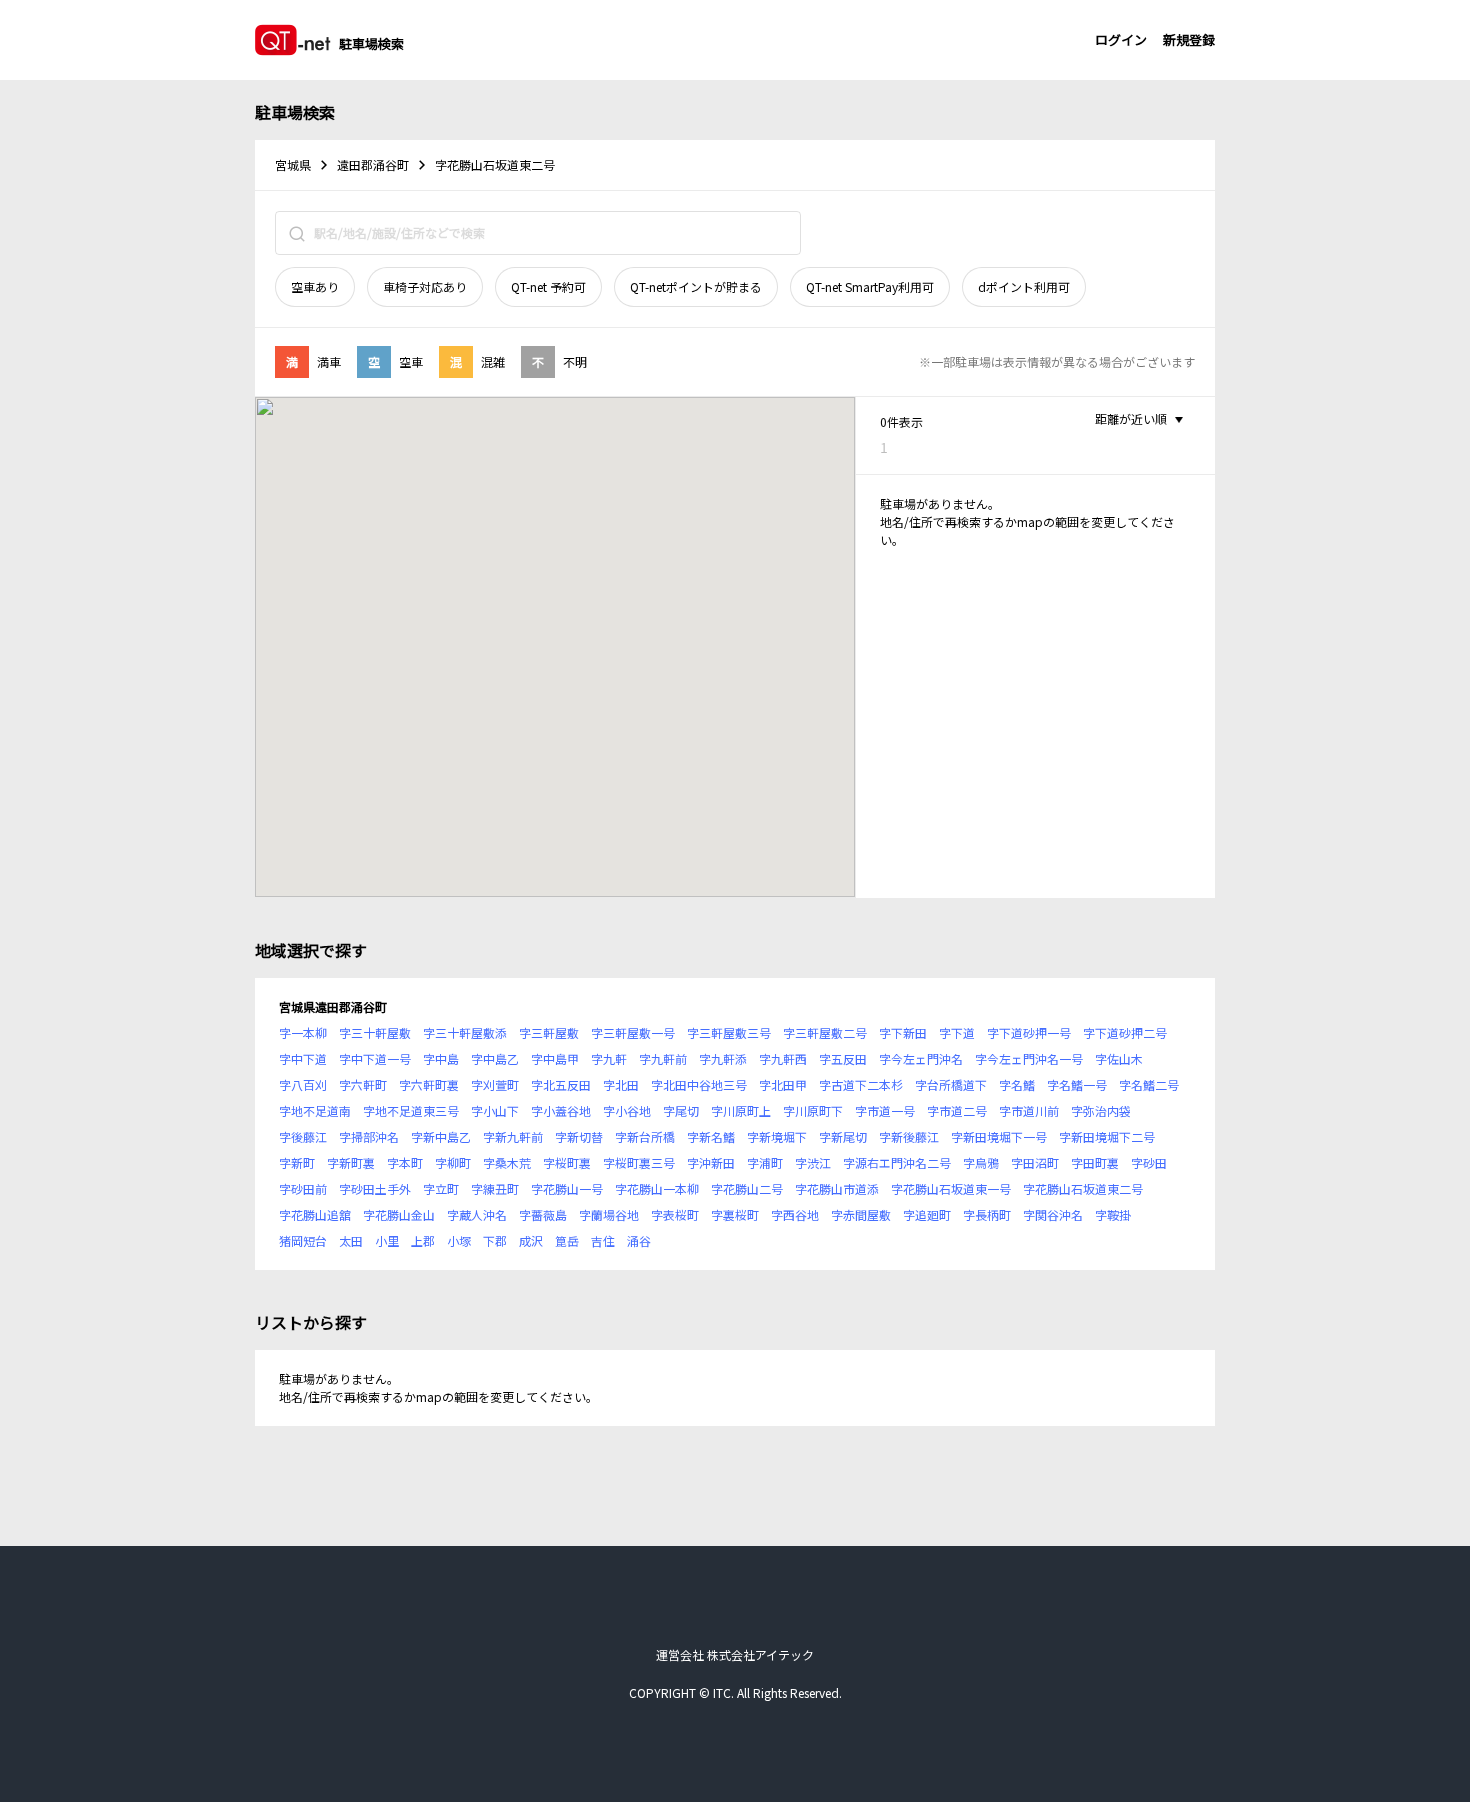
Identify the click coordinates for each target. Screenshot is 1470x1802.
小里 (387, 1240)
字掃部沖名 (369, 1136)
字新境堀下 (777, 1136)
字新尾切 (843, 1136)
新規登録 (1189, 39)
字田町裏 (1095, 1162)
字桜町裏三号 (639, 1162)
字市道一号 (885, 1110)
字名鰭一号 (1077, 1084)
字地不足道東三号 (411, 1110)
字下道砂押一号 (1029, 1032)
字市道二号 (957, 1110)
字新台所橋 (645, 1136)
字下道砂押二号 (1125, 1032)
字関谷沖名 (1053, 1214)
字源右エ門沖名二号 (897, 1162)
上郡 (423, 1240)
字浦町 (765, 1162)
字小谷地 (627, 1110)
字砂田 (1149, 1162)
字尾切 (681, 1110)
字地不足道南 (315, 1110)
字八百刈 (303, 1084)
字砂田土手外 (375, 1188)
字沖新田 (711, 1162)
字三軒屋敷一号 (633, 1032)
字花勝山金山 (399, 1214)
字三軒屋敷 (549, 1032)
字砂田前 (303, 1188)
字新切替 (579, 1136)
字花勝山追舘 (315, 1214)
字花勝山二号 (747, 1188)
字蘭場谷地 (609, 1214)
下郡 (495, 1240)
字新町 (297, 1162)
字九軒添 (723, 1058)
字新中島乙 (441, 1136)
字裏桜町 (735, 1214)
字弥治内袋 (1101, 1110)
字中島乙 (495, 1058)
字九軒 (609, 1058)
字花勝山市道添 (837, 1188)
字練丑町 (495, 1188)
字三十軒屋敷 (375, 1032)
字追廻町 (927, 1214)
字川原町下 (813, 1110)
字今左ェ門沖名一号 (1029, 1058)
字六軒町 (363, 1084)
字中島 (441, 1058)
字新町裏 (351, 1162)
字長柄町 (987, 1214)
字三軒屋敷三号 (729, 1032)
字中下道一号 (375, 1058)
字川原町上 (741, 1110)
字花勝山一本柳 (657, 1188)
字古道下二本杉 (861, 1084)
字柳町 (453, 1162)
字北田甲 (783, 1084)
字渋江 (813, 1162)
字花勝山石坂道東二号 (1083, 1188)
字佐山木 (1119, 1058)
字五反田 (843, 1058)
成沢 (531, 1240)
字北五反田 (561, 1084)
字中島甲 (555, 1058)
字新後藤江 (909, 1136)
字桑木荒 (507, 1162)
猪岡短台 (303, 1240)
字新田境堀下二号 (1107, 1136)
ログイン (1121, 39)
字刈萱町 (495, 1084)
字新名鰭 (711, 1136)
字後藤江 (303, 1136)
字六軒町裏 (429, 1084)
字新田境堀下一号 (999, 1136)
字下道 (957, 1032)
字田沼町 (1035, 1162)
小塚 (459, 1240)
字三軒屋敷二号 (825, 1032)
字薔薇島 (543, 1214)
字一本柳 (303, 1032)
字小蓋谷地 (561, 1110)
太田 (351, 1240)
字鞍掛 (1113, 1214)
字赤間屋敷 (861, 1214)
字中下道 (303, 1058)
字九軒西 (783, 1058)
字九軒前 (663, 1058)
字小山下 (495, 1110)
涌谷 (639, 1240)
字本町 (405, 1162)
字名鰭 (1017, 1084)
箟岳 (567, 1240)
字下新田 (903, 1032)
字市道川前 (1029, 1110)
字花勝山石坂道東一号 (951, 1188)
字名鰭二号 (1149, 1084)
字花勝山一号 (567, 1188)
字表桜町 (675, 1214)
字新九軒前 (513, 1136)
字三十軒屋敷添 (465, 1032)
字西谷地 (795, 1214)
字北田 (621, 1084)
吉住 (603, 1240)
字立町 (441, 1188)
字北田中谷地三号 (699, 1084)
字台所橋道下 (951, 1084)
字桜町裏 (567, 1162)
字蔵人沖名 (477, 1214)
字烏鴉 (981, 1162)
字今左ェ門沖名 (921, 1058)
